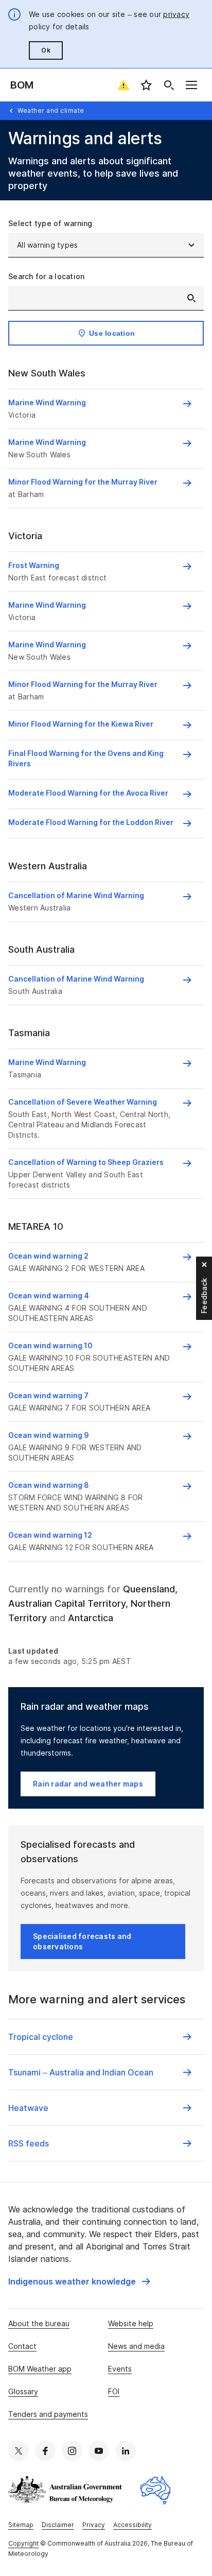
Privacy (94, 2525)
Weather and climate (51, 110)
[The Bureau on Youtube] (99, 2451)
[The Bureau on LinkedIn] (126, 2451)
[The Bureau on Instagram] (72, 2451)
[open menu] (191, 85)
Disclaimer (58, 2525)
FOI (114, 2391)
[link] (79, 2281)
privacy (176, 14)
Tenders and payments (48, 2414)
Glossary (23, 2391)
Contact (22, 2346)
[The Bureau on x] (19, 2451)
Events (120, 2369)
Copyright (23, 2543)
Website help (131, 2323)
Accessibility (132, 2525)
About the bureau (39, 2323)
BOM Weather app (40, 2369)
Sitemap (21, 2525)
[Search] (169, 85)
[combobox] (106, 298)
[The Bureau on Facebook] (45, 2451)
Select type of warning (50, 223)
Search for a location (46, 276)
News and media (136, 2346)
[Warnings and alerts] (123, 85)
